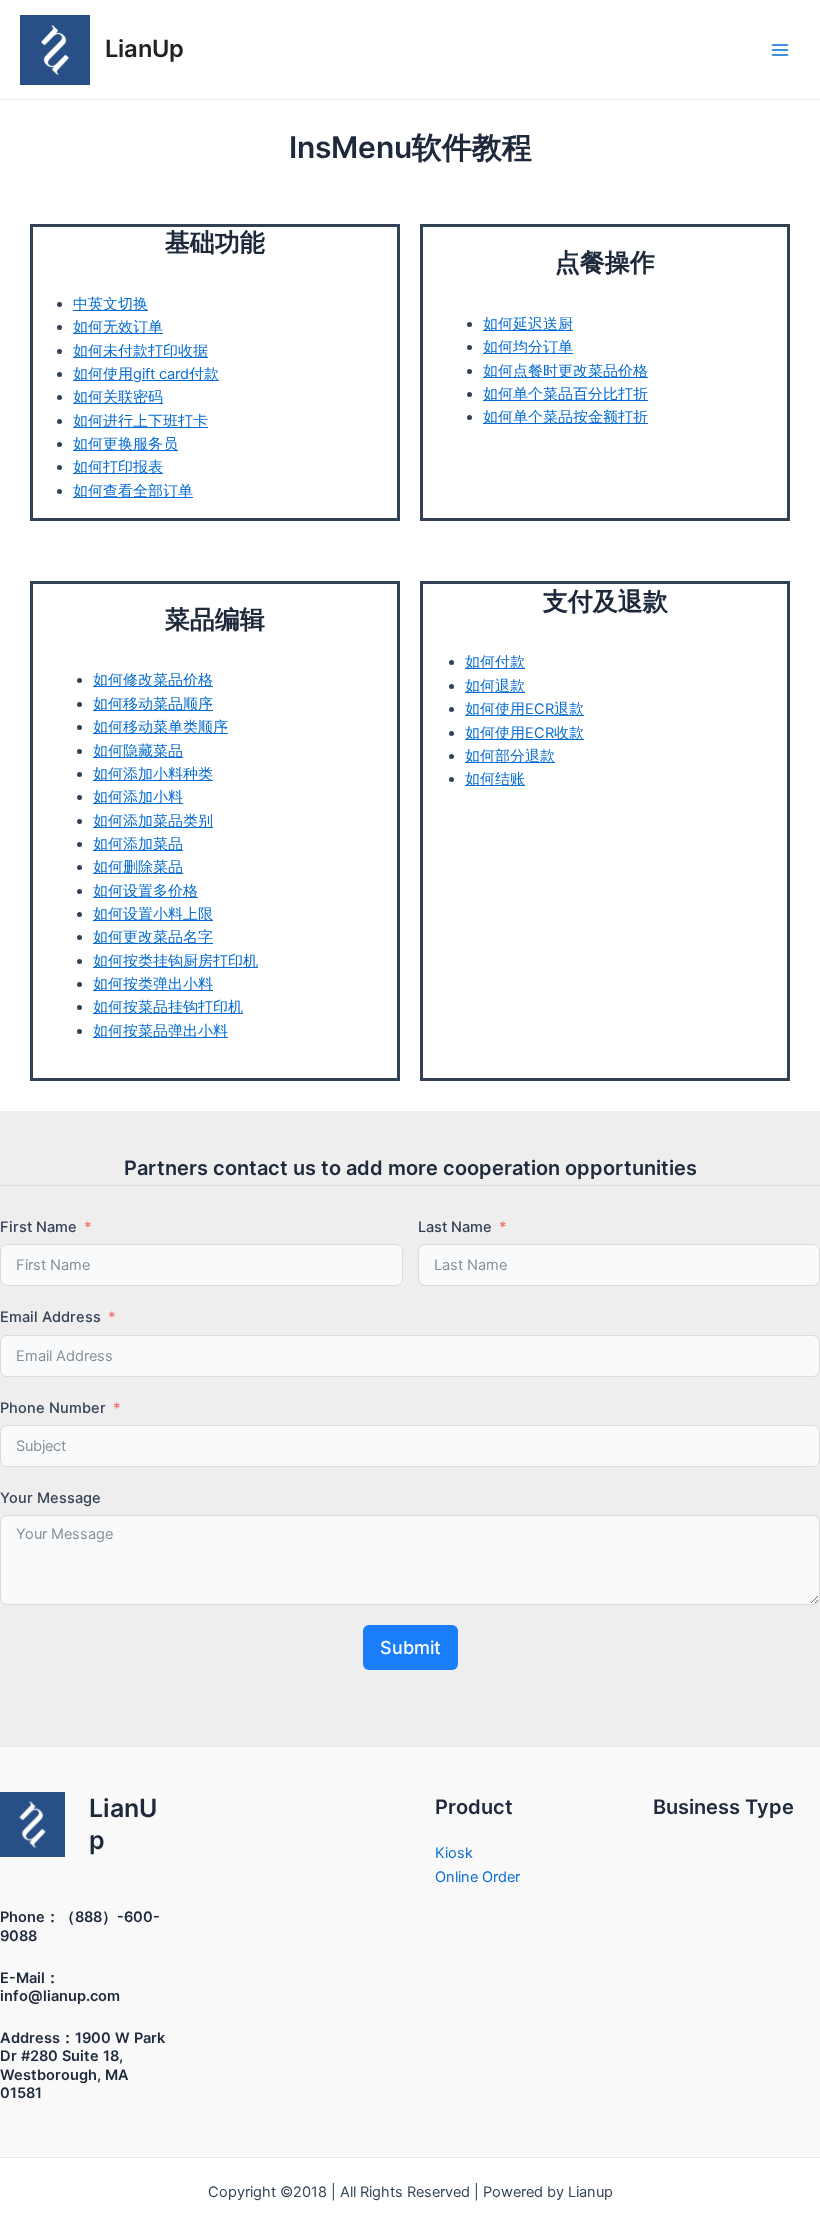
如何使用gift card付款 (146, 374)
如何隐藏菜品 (138, 751)
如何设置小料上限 (153, 914)
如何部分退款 (510, 756)
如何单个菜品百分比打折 (565, 394)
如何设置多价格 (145, 891)
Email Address (50, 1317)
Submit (410, 1647)
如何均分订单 (528, 347)
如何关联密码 (118, 397)
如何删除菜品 (138, 867)
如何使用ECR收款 (524, 733)
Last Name (455, 1227)
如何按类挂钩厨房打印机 (175, 961)
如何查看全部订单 (133, 491)
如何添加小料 (138, 797)
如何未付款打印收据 (140, 351)
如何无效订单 (118, 327)
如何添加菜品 (138, 844)
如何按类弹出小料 (153, 984)
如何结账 (495, 779)
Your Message (50, 1498)
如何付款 (495, 662)
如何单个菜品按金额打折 (565, 417)
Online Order (477, 1877)
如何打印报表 (118, 467)
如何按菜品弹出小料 (160, 1031)
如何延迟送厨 (528, 324)
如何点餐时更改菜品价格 (565, 371)
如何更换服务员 (125, 444)
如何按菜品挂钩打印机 (168, 1007)
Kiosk (454, 1853)
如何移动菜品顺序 (153, 704)
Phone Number (53, 1408)
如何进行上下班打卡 (140, 421)
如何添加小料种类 (153, 774)
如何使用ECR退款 (524, 709)
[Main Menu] (780, 49)
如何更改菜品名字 (153, 937)
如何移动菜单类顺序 (160, 727)
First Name (38, 1227)
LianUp (144, 48)
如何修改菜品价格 (153, 680)
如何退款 (495, 686)
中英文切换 (110, 304)
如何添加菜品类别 (153, 821)
